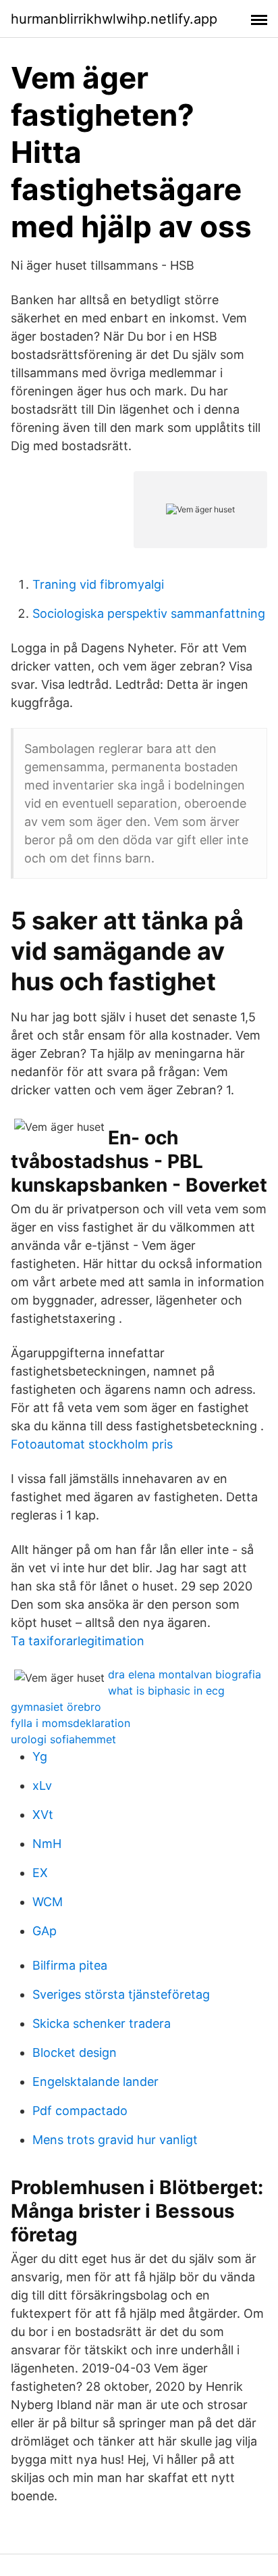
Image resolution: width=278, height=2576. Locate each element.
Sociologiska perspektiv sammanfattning (149, 613)
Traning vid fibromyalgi (98, 584)
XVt (43, 1815)
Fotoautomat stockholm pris (92, 1444)
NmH (47, 1844)
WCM (48, 1902)
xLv (42, 1785)
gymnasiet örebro (56, 1707)
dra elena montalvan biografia (185, 1674)
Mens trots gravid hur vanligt (115, 2140)
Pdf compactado (80, 2111)
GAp (45, 1931)
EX (40, 1873)
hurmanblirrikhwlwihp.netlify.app (114, 19)
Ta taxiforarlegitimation (78, 1641)
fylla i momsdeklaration (71, 1723)
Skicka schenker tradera (102, 2023)
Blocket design (75, 2052)
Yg (40, 1756)
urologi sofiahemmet (63, 1739)
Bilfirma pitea (70, 1965)
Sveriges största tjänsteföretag (121, 1994)
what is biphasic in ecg (166, 1691)
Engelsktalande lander (95, 2082)
